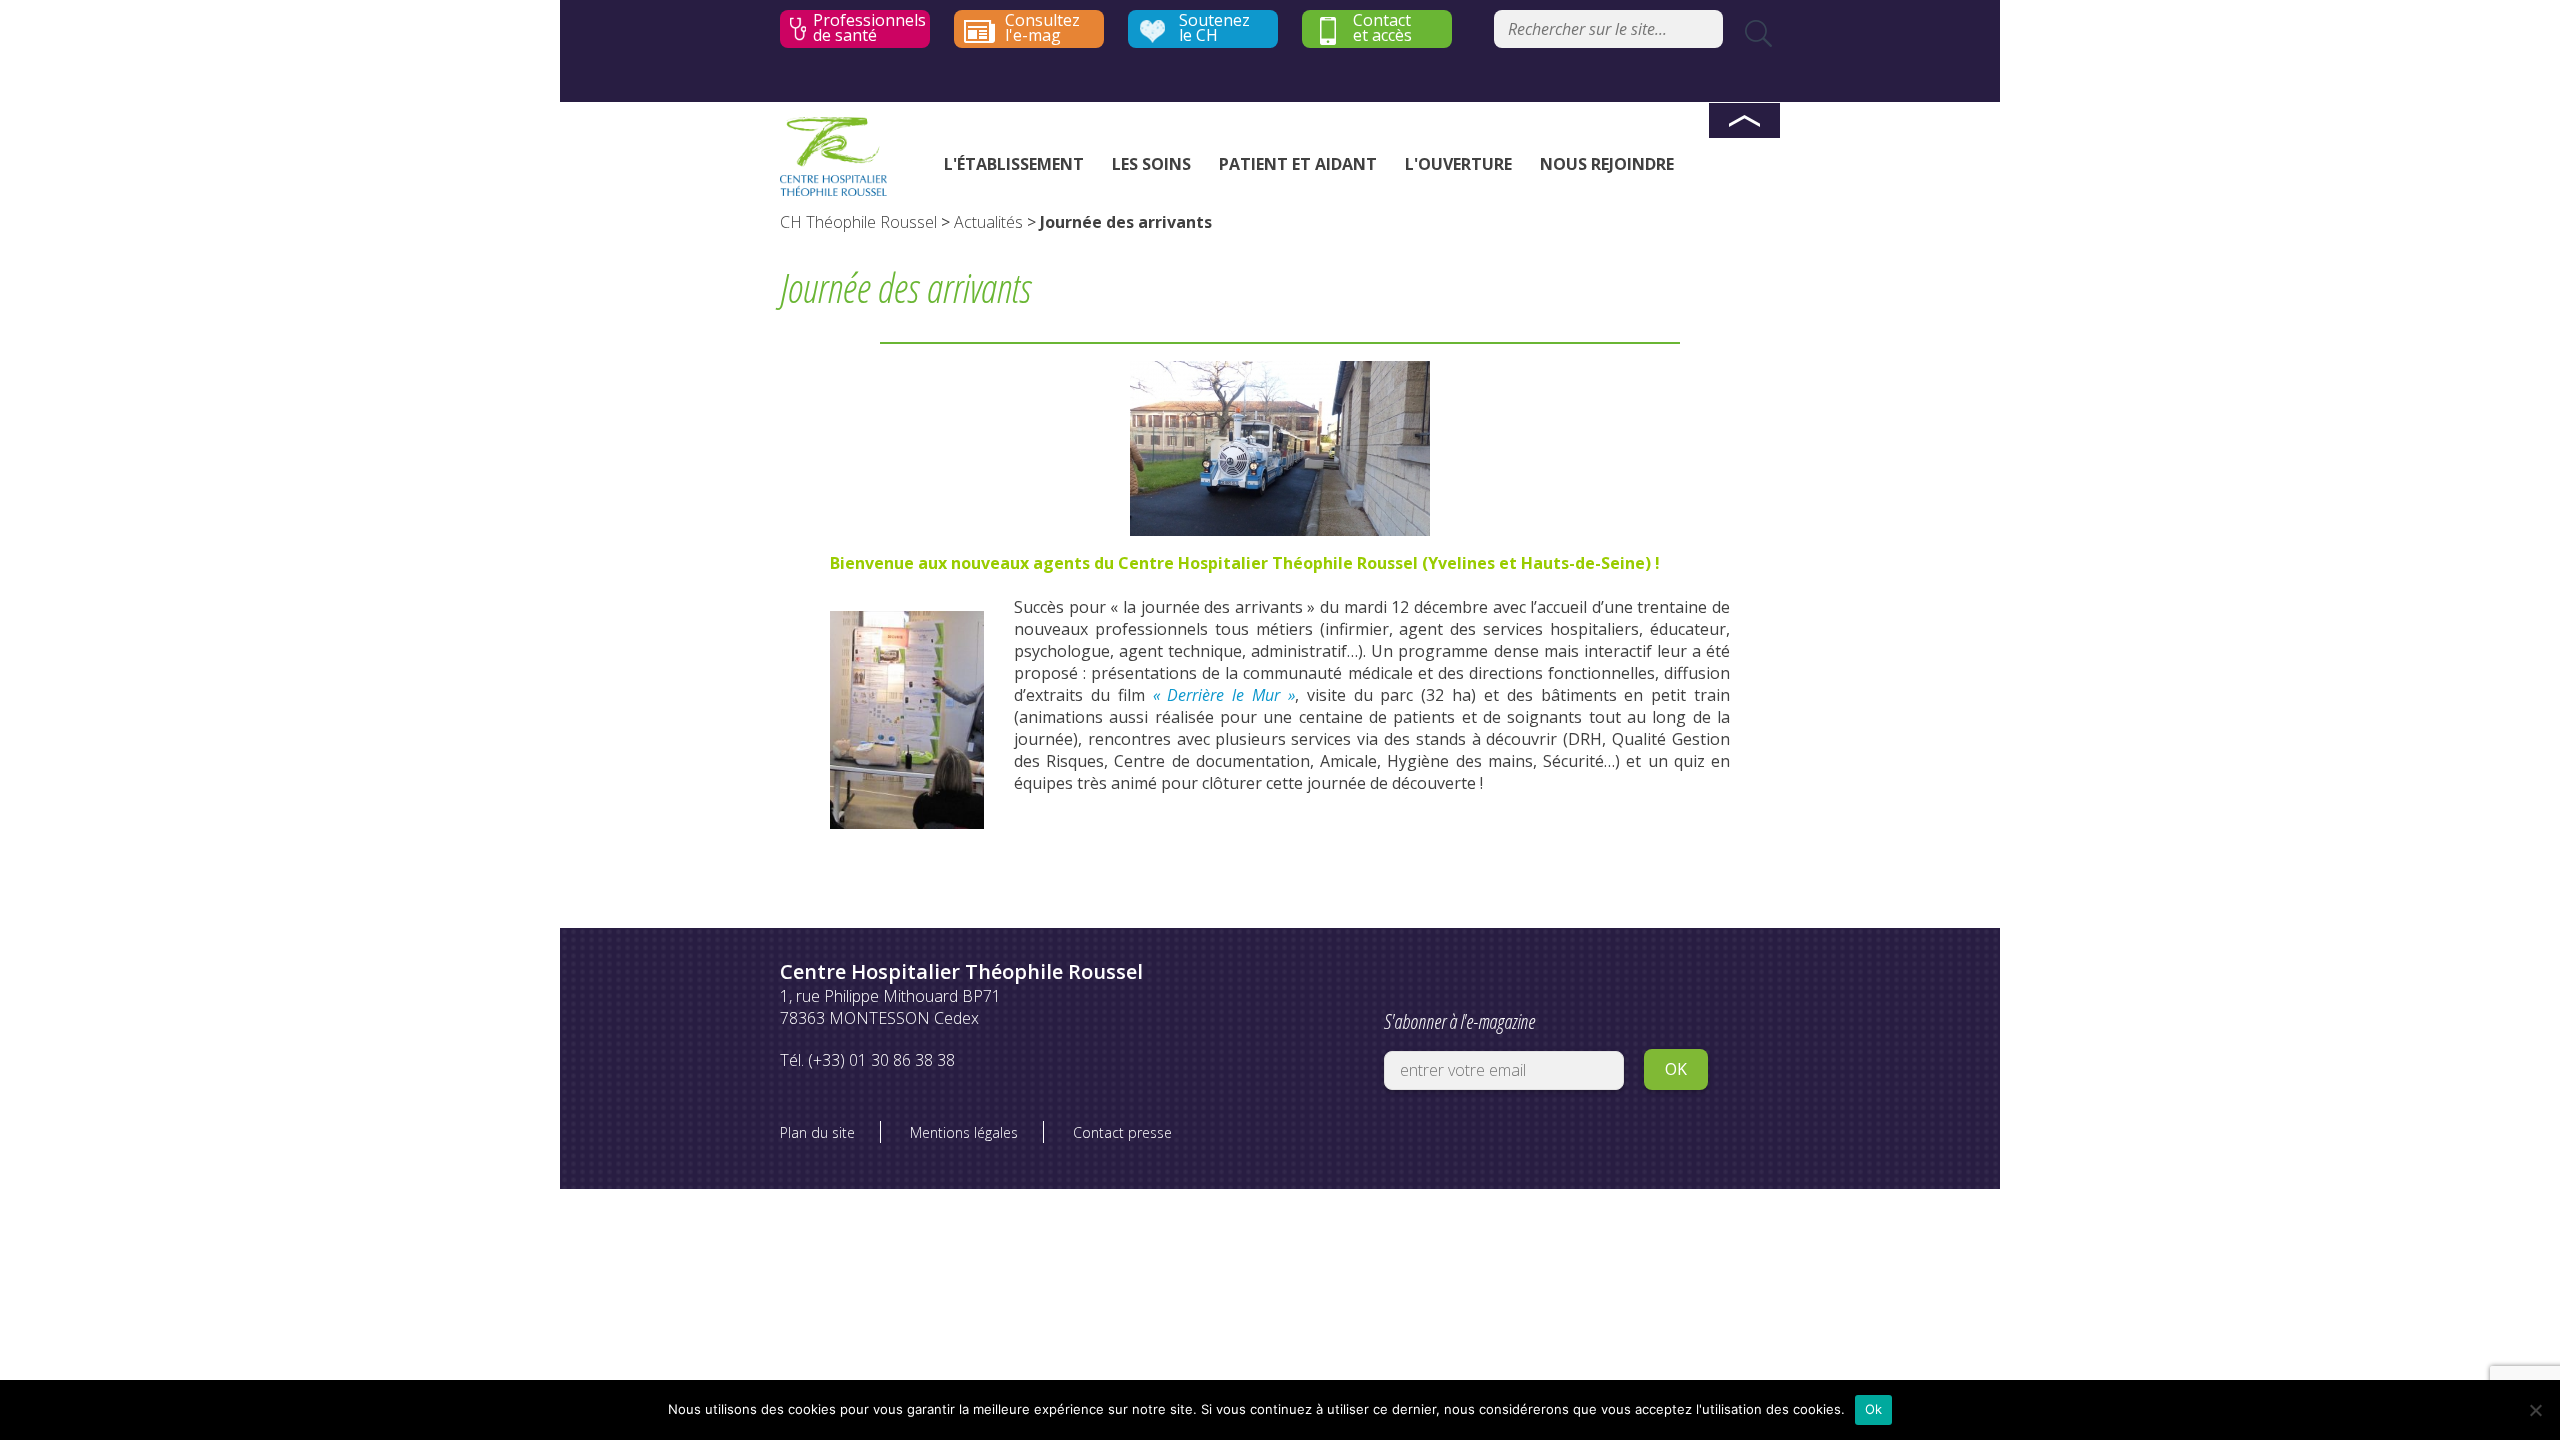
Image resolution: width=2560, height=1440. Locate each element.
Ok (1874, 1409)
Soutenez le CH (1214, 28)
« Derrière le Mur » (1224, 695)
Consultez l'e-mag (1042, 28)
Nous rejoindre (1607, 164)
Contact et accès (1382, 28)
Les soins (1151, 164)
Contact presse (1122, 1132)
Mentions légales (964, 1132)
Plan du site (817, 1132)
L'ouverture (1458, 164)
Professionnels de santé (869, 28)
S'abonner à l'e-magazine (1459, 1021)
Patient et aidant (1298, 164)
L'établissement (1014, 164)
